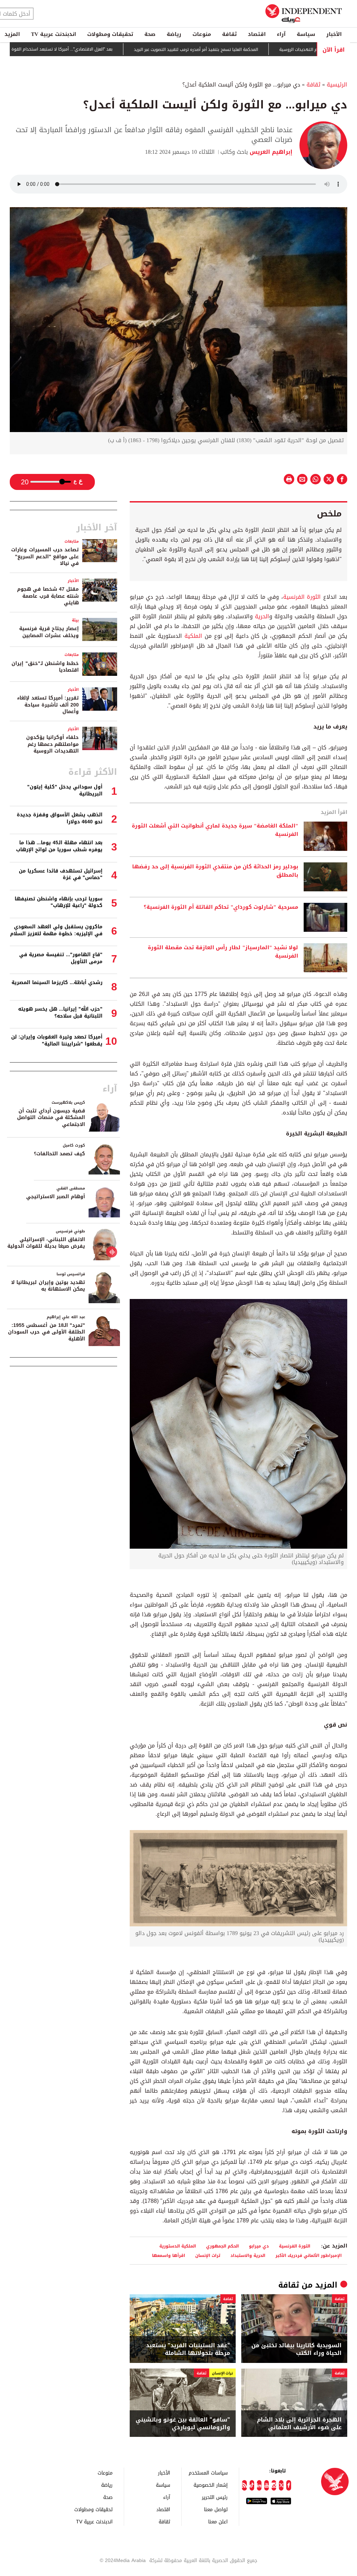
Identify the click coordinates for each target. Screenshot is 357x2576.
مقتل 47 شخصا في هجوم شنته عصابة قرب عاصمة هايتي (48, 596)
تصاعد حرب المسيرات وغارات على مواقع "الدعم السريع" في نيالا (45, 557)
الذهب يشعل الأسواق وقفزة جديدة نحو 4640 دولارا (60, 818)
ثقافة (229, 34)
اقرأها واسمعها (169, 2255)
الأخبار (334, 34)
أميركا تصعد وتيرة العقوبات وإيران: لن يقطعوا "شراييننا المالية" (57, 1040)
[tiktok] (252, 2485)
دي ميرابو (259, 2246)
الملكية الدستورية (178, 2246)
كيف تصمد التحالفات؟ (59, 1154)
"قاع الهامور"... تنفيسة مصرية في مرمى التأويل (61, 958)
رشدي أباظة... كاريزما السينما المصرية (57, 983)
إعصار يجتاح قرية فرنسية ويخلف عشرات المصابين (49, 632)
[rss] (244, 2485)
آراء (281, 34)
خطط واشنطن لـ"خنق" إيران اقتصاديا (45, 667)
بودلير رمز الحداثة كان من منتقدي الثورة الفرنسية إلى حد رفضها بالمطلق (215, 871)
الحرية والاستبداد (248, 2255)
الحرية (262, 616)
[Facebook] (288, 2485)
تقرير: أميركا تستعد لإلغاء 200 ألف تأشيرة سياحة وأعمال (48, 705)
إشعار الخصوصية (211, 2485)
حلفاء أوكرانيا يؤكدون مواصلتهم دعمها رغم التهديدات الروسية (52, 744)
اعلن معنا (218, 2521)
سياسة (306, 34)
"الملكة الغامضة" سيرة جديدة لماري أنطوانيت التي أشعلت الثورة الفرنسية (215, 830)
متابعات (72, 541)
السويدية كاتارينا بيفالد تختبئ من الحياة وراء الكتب (297, 2350)
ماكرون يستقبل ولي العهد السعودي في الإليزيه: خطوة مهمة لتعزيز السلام (56, 930)
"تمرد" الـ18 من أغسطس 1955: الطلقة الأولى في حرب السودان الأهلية (47, 1332)
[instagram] (274, 2485)
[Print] (289, 479)
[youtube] (267, 2485)
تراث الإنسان (208, 2255)
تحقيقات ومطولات (110, 34)
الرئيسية (337, 85)
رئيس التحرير (215, 2497)
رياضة (174, 34)
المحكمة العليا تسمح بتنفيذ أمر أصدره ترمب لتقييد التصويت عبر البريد (250, 50)
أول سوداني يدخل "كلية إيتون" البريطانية (65, 790)
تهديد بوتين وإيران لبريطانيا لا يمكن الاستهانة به (48, 1286)
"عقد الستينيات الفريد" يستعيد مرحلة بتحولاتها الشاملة (188, 2350)
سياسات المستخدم (208, 2473)
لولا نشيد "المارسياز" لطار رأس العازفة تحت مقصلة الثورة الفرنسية (223, 952)
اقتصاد (257, 34)
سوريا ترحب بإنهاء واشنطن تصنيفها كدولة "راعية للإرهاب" (59, 902)
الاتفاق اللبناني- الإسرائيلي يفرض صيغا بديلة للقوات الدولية (46, 1243)
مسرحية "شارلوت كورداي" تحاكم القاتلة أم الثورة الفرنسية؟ (221, 907)
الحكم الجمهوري (222, 2246)
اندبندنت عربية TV (54, 34)
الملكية (192, 636)
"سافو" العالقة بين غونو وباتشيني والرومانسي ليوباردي (183, 2424)
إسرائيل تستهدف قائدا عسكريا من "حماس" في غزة (61, 874)
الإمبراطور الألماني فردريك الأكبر (309, 2255)
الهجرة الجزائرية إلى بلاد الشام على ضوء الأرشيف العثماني (299, 2424)
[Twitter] (281, 2485)
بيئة (75, 620)
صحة (150, 34)
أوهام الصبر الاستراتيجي (56, 1197)
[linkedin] (259, 2485)
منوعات (202, 34)
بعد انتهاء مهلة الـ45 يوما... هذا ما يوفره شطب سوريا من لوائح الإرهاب (59, 846)
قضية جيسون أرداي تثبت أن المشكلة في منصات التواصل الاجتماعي (51, 1118)
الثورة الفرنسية (302, 597)
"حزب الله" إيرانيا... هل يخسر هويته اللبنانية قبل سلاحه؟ (60, 1013)
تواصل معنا (216, 2509)
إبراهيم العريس (270, 152)
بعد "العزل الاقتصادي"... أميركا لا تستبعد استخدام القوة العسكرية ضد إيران (99, 49)
